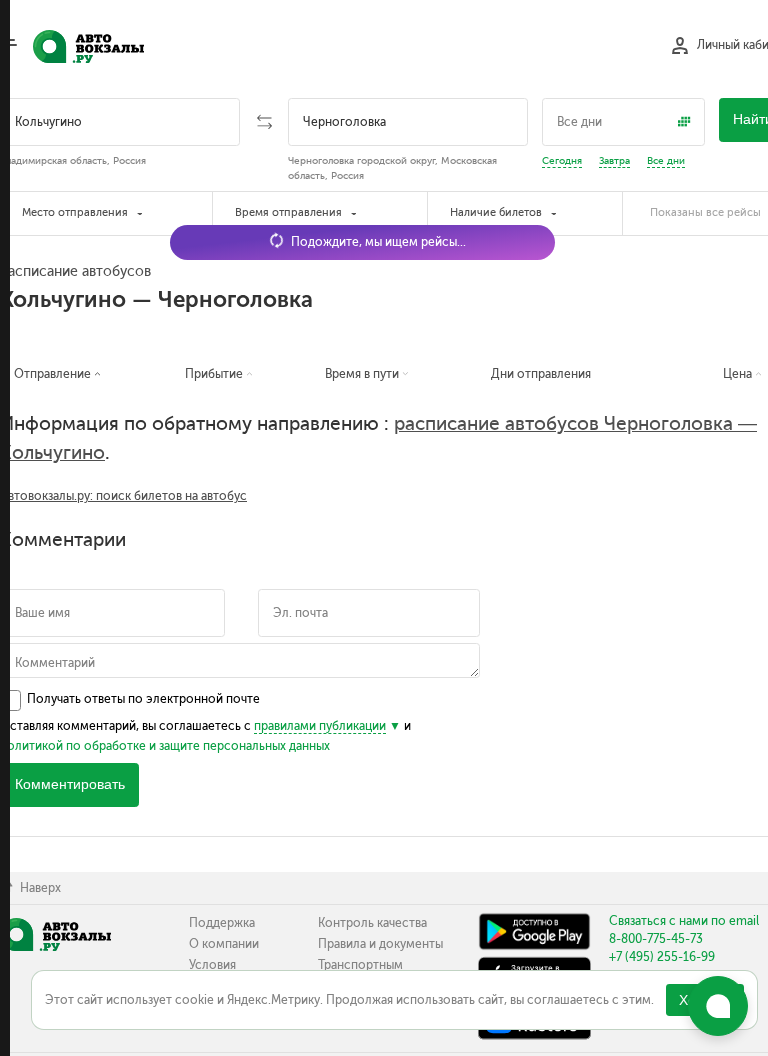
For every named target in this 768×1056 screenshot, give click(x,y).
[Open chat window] (718, 1006)
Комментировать (70, 784)
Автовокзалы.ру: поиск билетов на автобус (123, 496)
